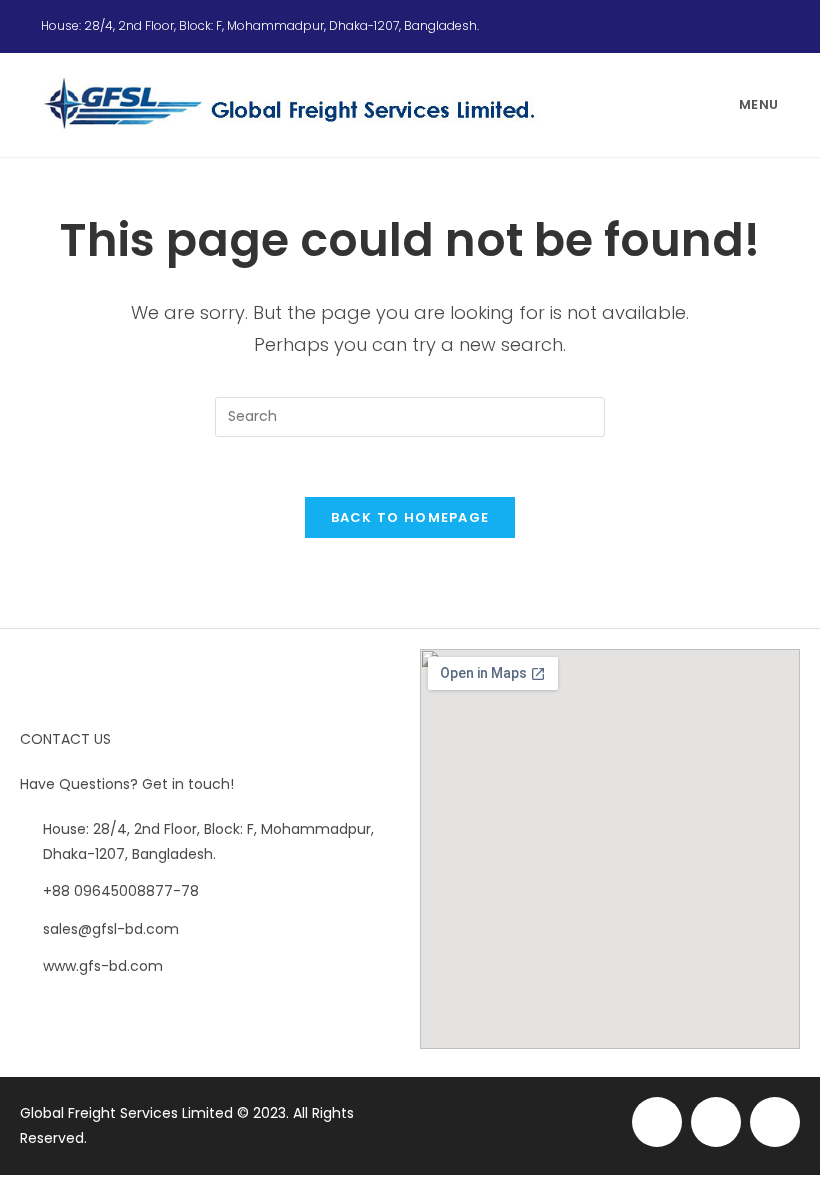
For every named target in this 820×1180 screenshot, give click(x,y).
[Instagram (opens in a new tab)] (749, 26)
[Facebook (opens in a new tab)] (725, 26)
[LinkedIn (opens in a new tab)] (770, 26)
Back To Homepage (410, 517)
